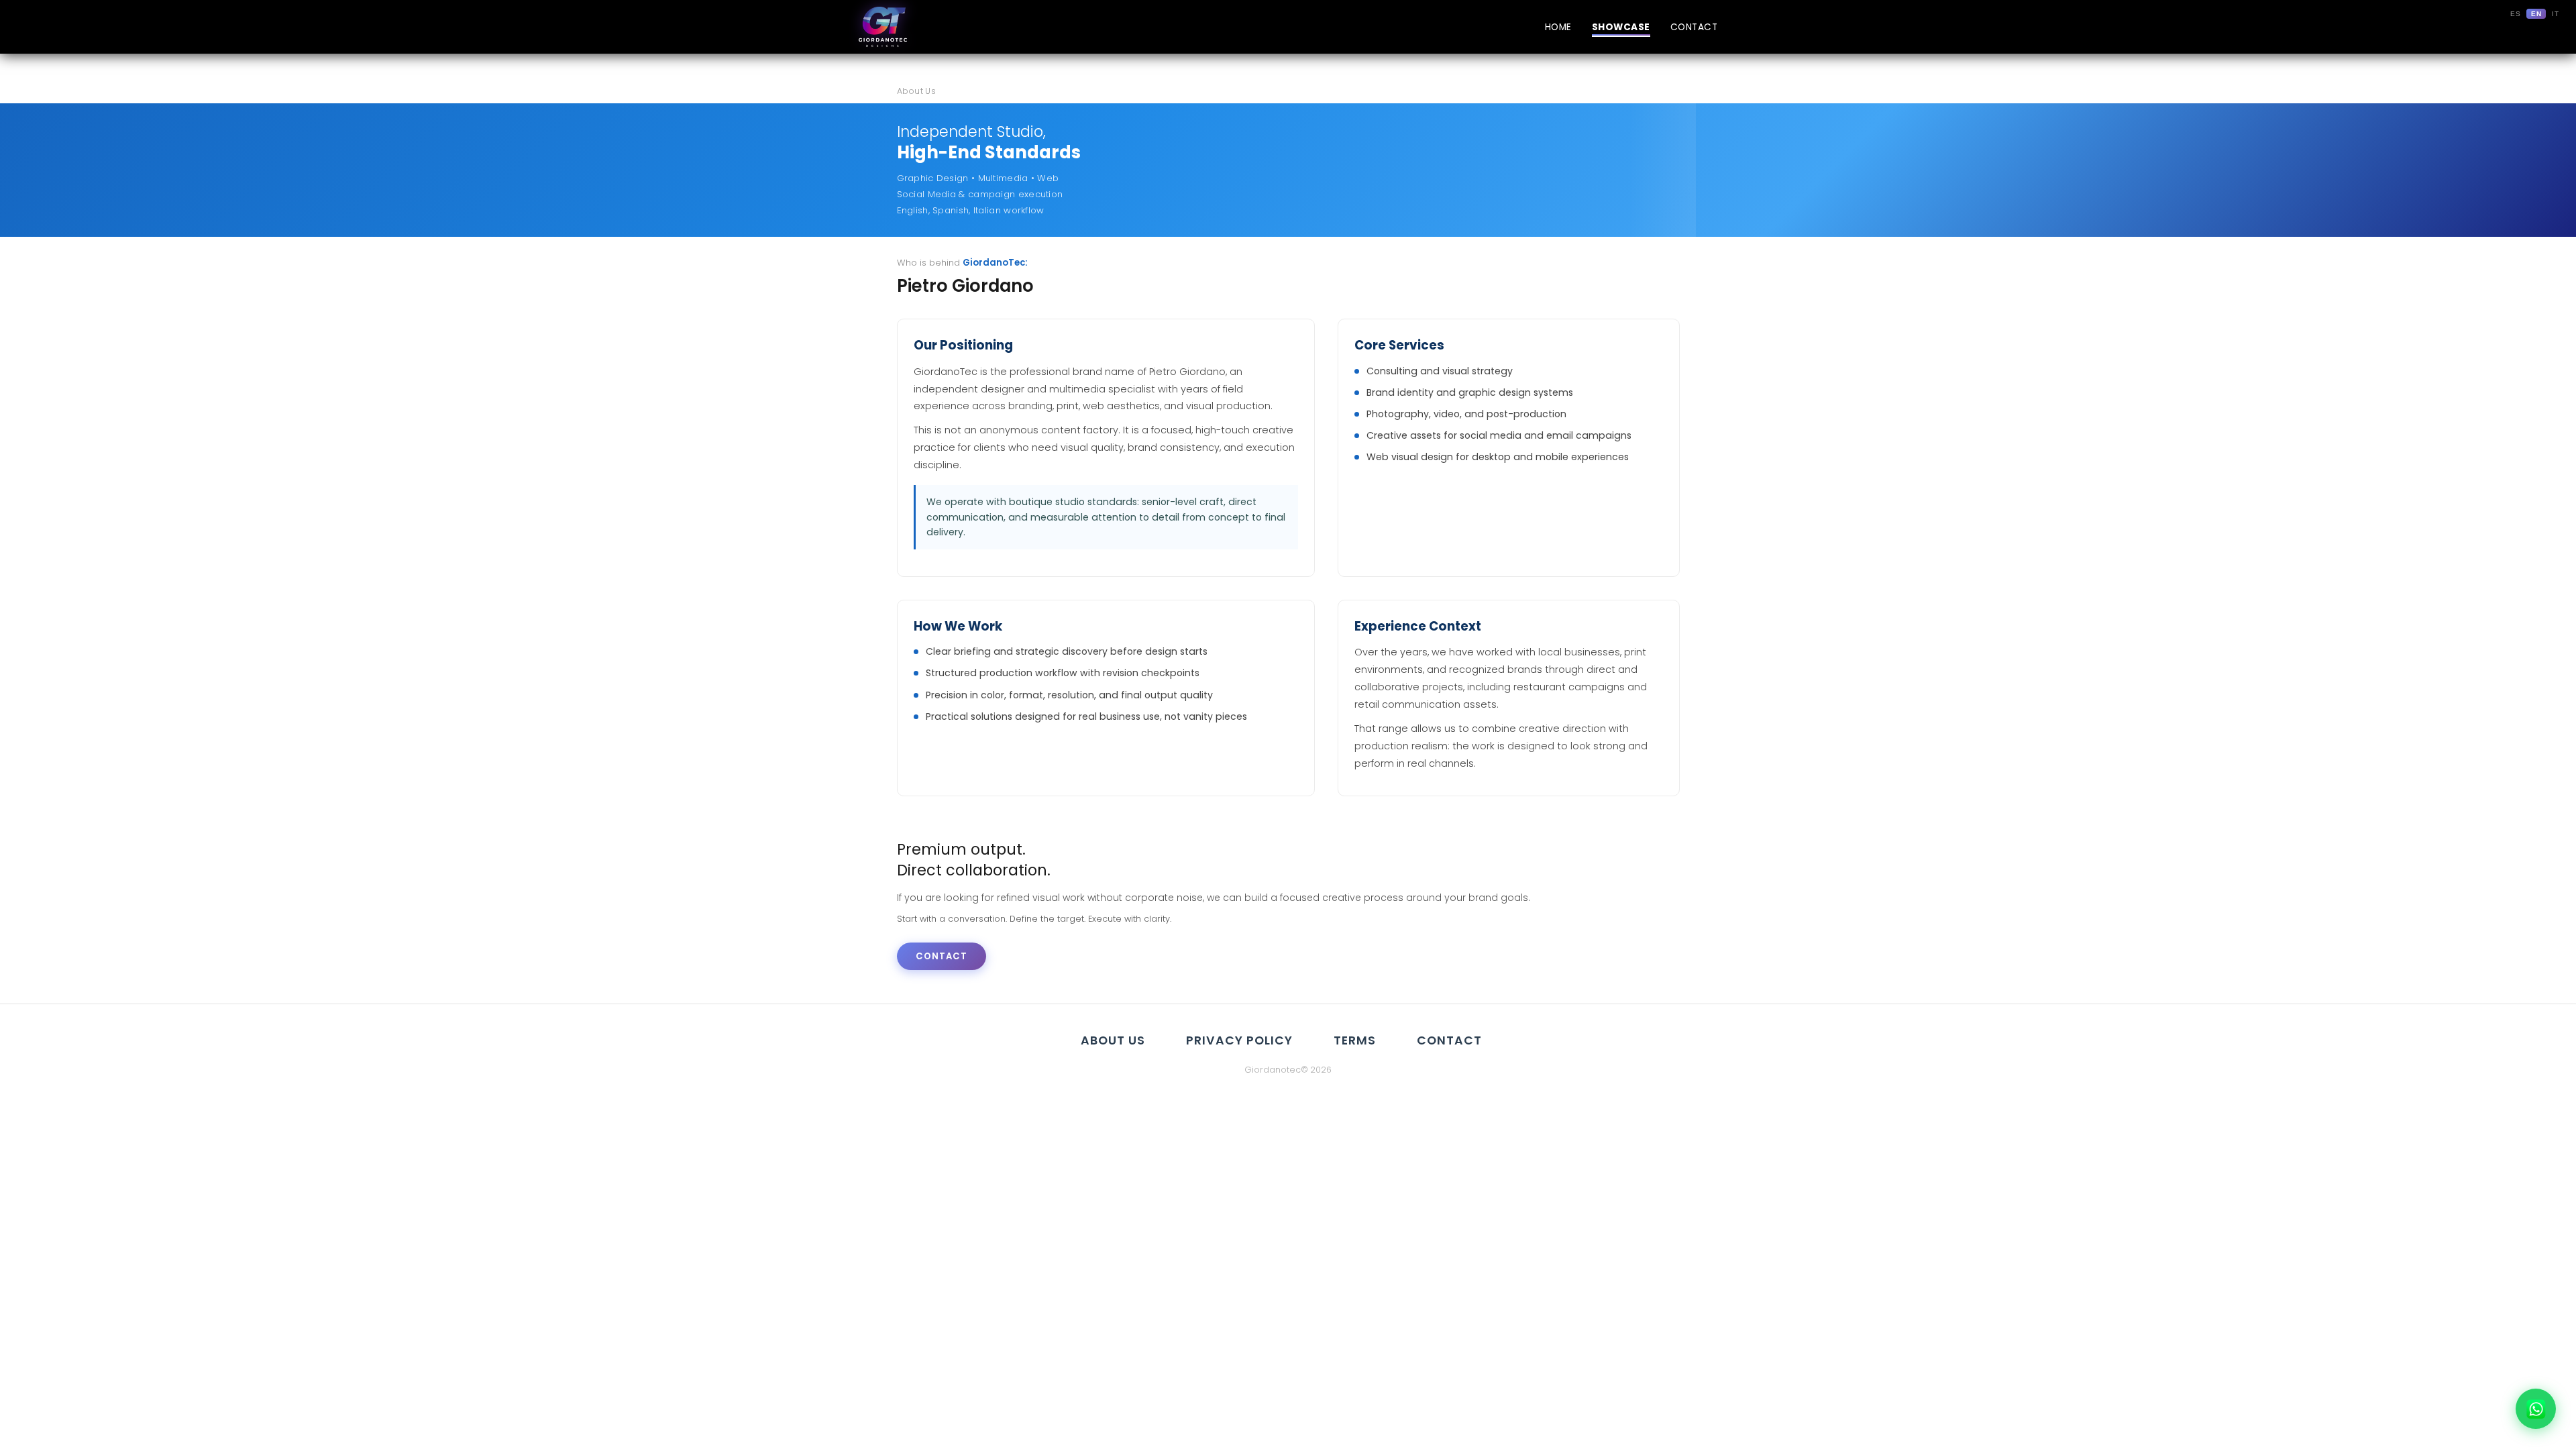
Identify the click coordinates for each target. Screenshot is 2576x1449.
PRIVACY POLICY (1239, 1040)
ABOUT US (1113, 1040)
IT (2555, 14)
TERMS (1355, 1040)
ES (2515, 14)
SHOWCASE (1621, 27)
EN (2536, 14)
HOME (1558, 27)
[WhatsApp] (2536, 1409)
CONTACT (1694, 27)
